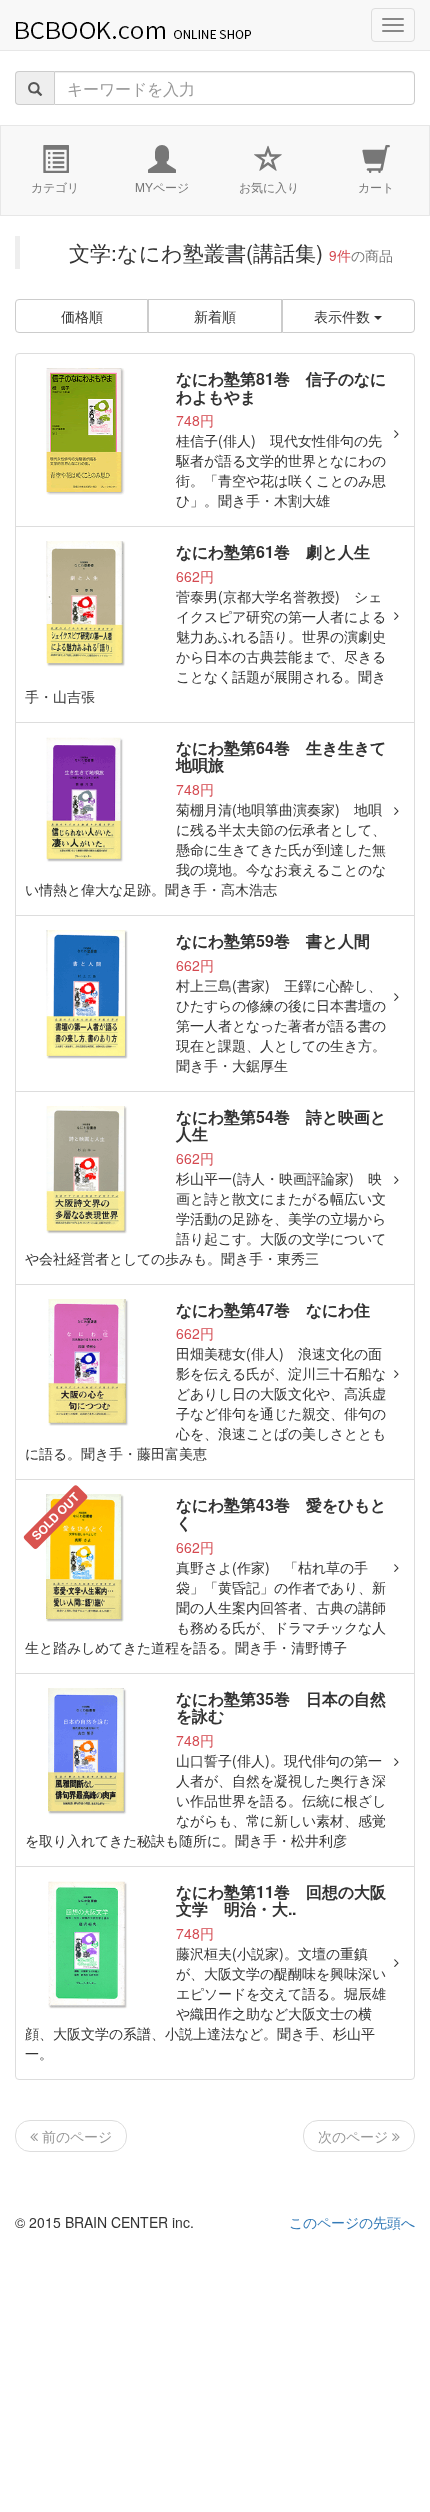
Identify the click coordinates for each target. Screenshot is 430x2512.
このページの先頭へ (352, 2222)
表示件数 (344, 316)
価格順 (82, 316)
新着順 (215, 316)
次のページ (355, 2136)
